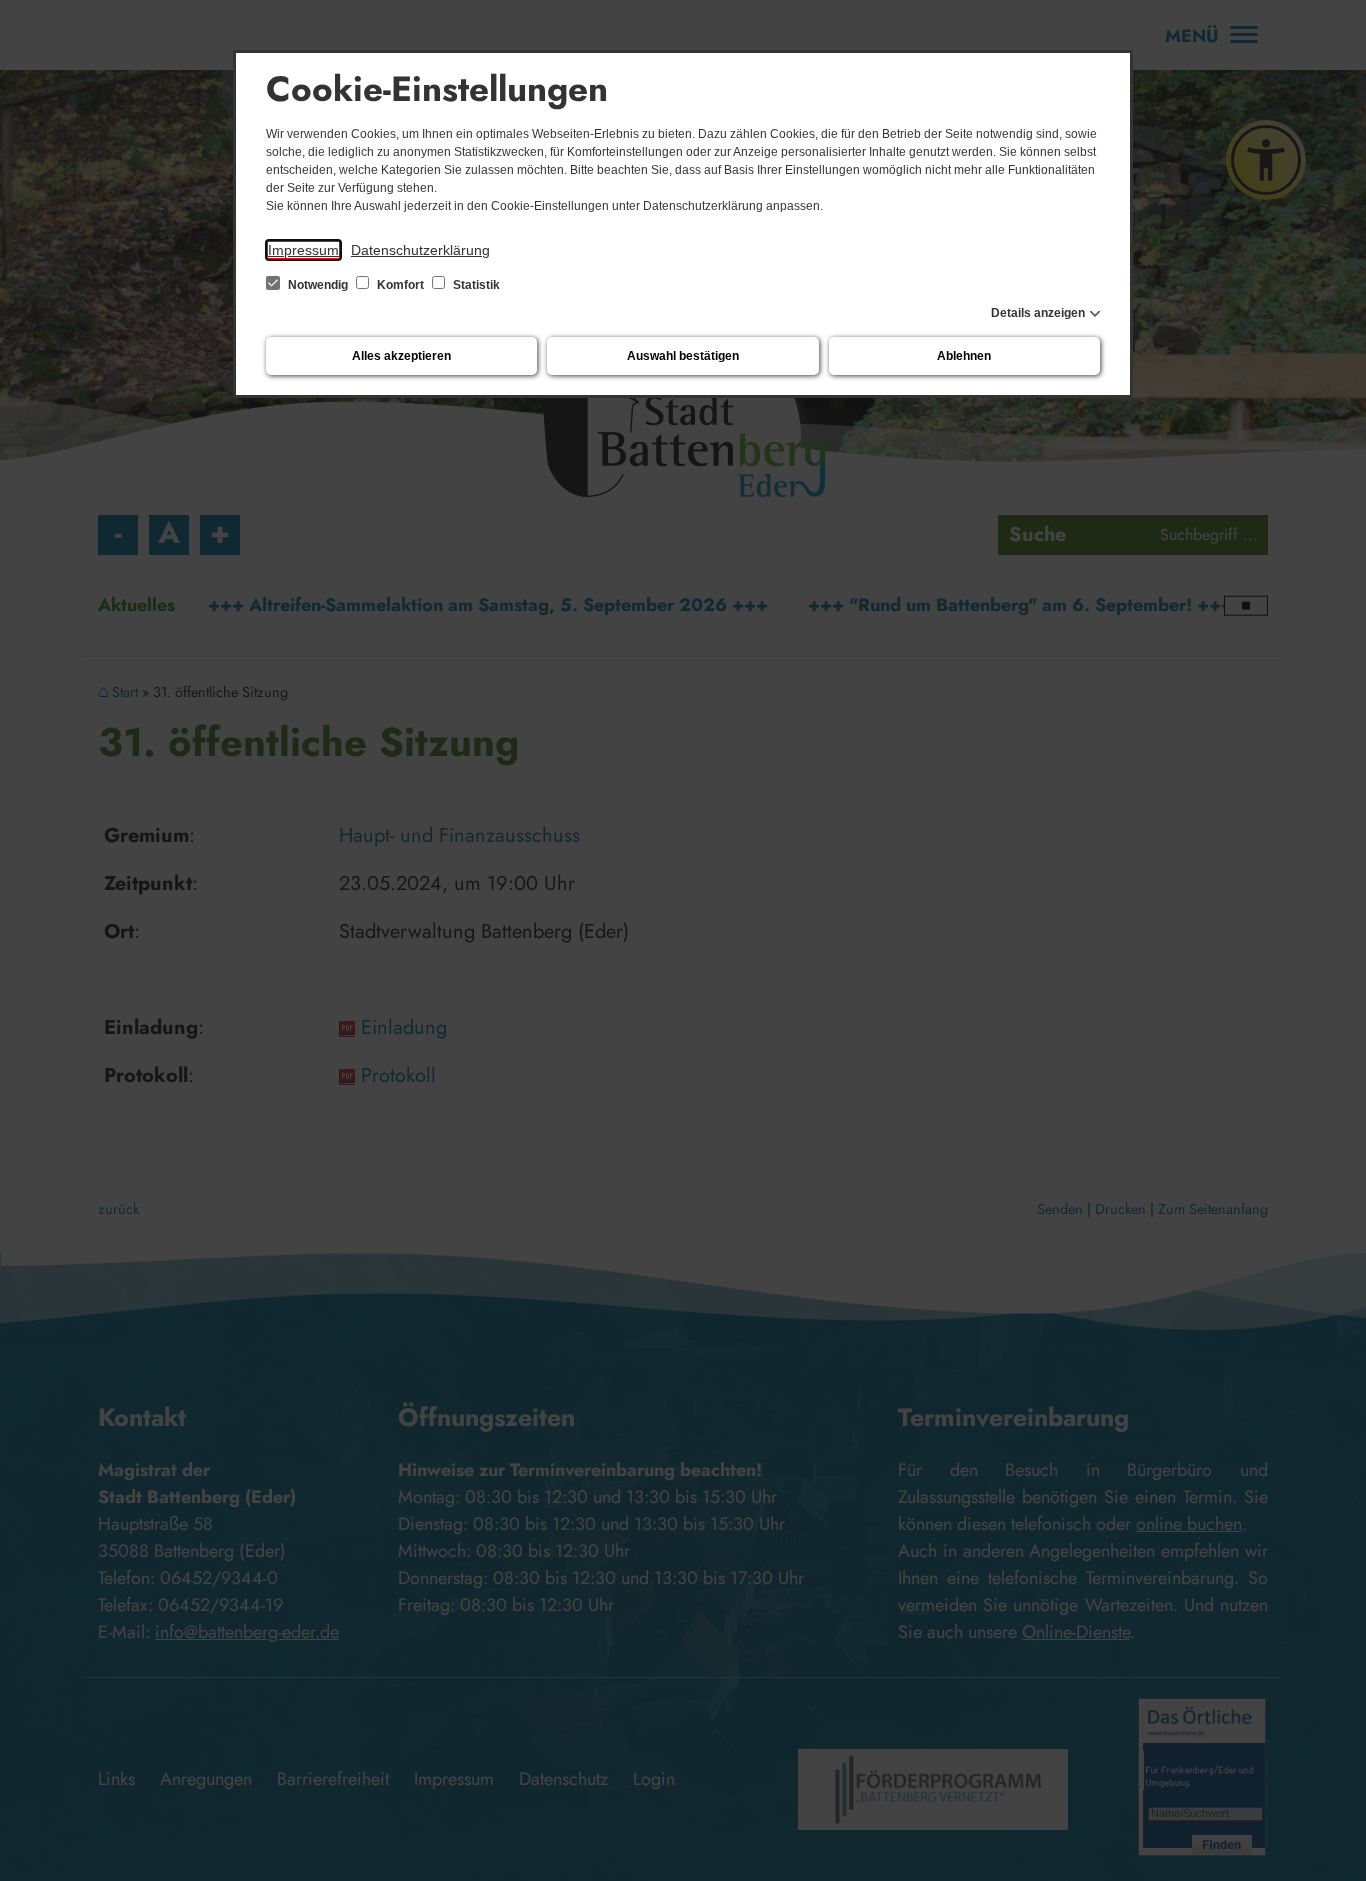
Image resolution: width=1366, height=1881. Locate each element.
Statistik (475, 285)
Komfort (400, 285)
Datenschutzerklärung (420, 250)
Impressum (303, 250)
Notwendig (318, 285)
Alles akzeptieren (401, 356)
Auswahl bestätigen (683, 356)
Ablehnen (964, 356)
